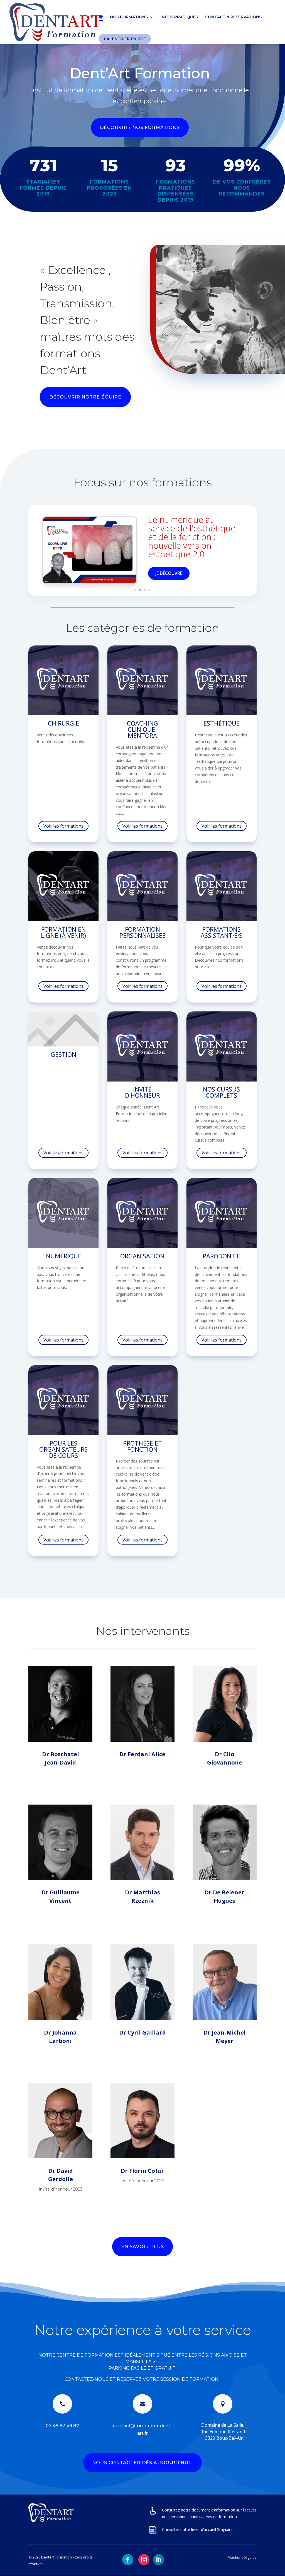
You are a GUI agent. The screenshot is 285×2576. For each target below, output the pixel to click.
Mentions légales (242, 2557)
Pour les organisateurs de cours (63, 1449)
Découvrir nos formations (140, 128)
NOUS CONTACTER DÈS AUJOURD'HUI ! (142, 2463)
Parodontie (221, 1256)
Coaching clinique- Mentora (142, 729)
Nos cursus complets (221, 1092)
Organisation (142, 1256)
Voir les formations (63, 826)
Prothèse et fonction (142, 1446)
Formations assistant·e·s (222, 932)
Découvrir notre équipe (85, 397)
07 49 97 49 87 (62, 2426)
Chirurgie (63, 723)
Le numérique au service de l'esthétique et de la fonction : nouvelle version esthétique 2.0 (192, 537)
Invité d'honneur (142, 1092)
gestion (63, 1054)
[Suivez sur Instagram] (144, 2560)
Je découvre (169, 573)
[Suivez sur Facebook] (128, 2560)
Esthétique (222, 723)
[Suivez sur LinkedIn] (159, 2560)
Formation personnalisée (142, 932)
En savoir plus (142, 2247)
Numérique (64, 1256)
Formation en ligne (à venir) (63, 932)
